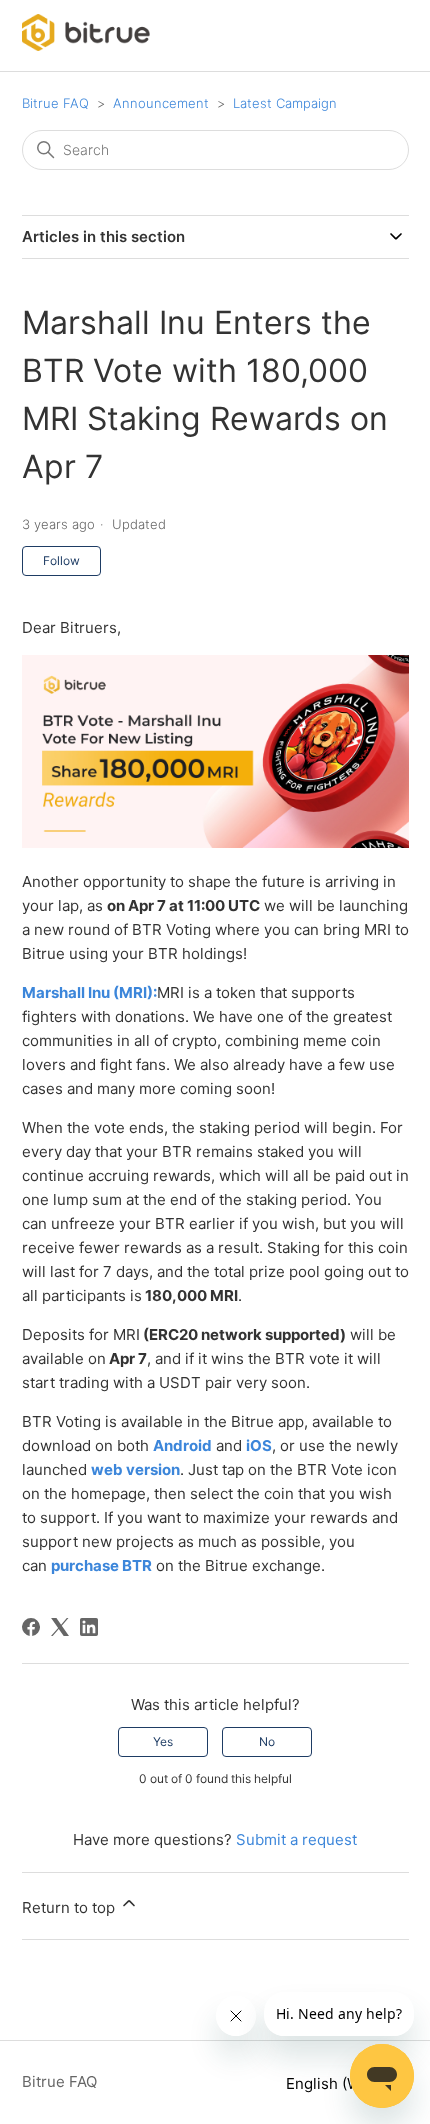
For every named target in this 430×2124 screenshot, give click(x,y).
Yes (163, 1741)
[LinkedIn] (89, 1627)
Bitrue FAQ (55, 103)
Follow (61, 560)
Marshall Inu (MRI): (89, 992)
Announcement (161, 103)
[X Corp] (60, 1627)
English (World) (341, 2083)
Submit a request (296, 1839)
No (267, 1741)
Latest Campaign (285, 103)
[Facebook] (31, 1627)
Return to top (70, 1907)
